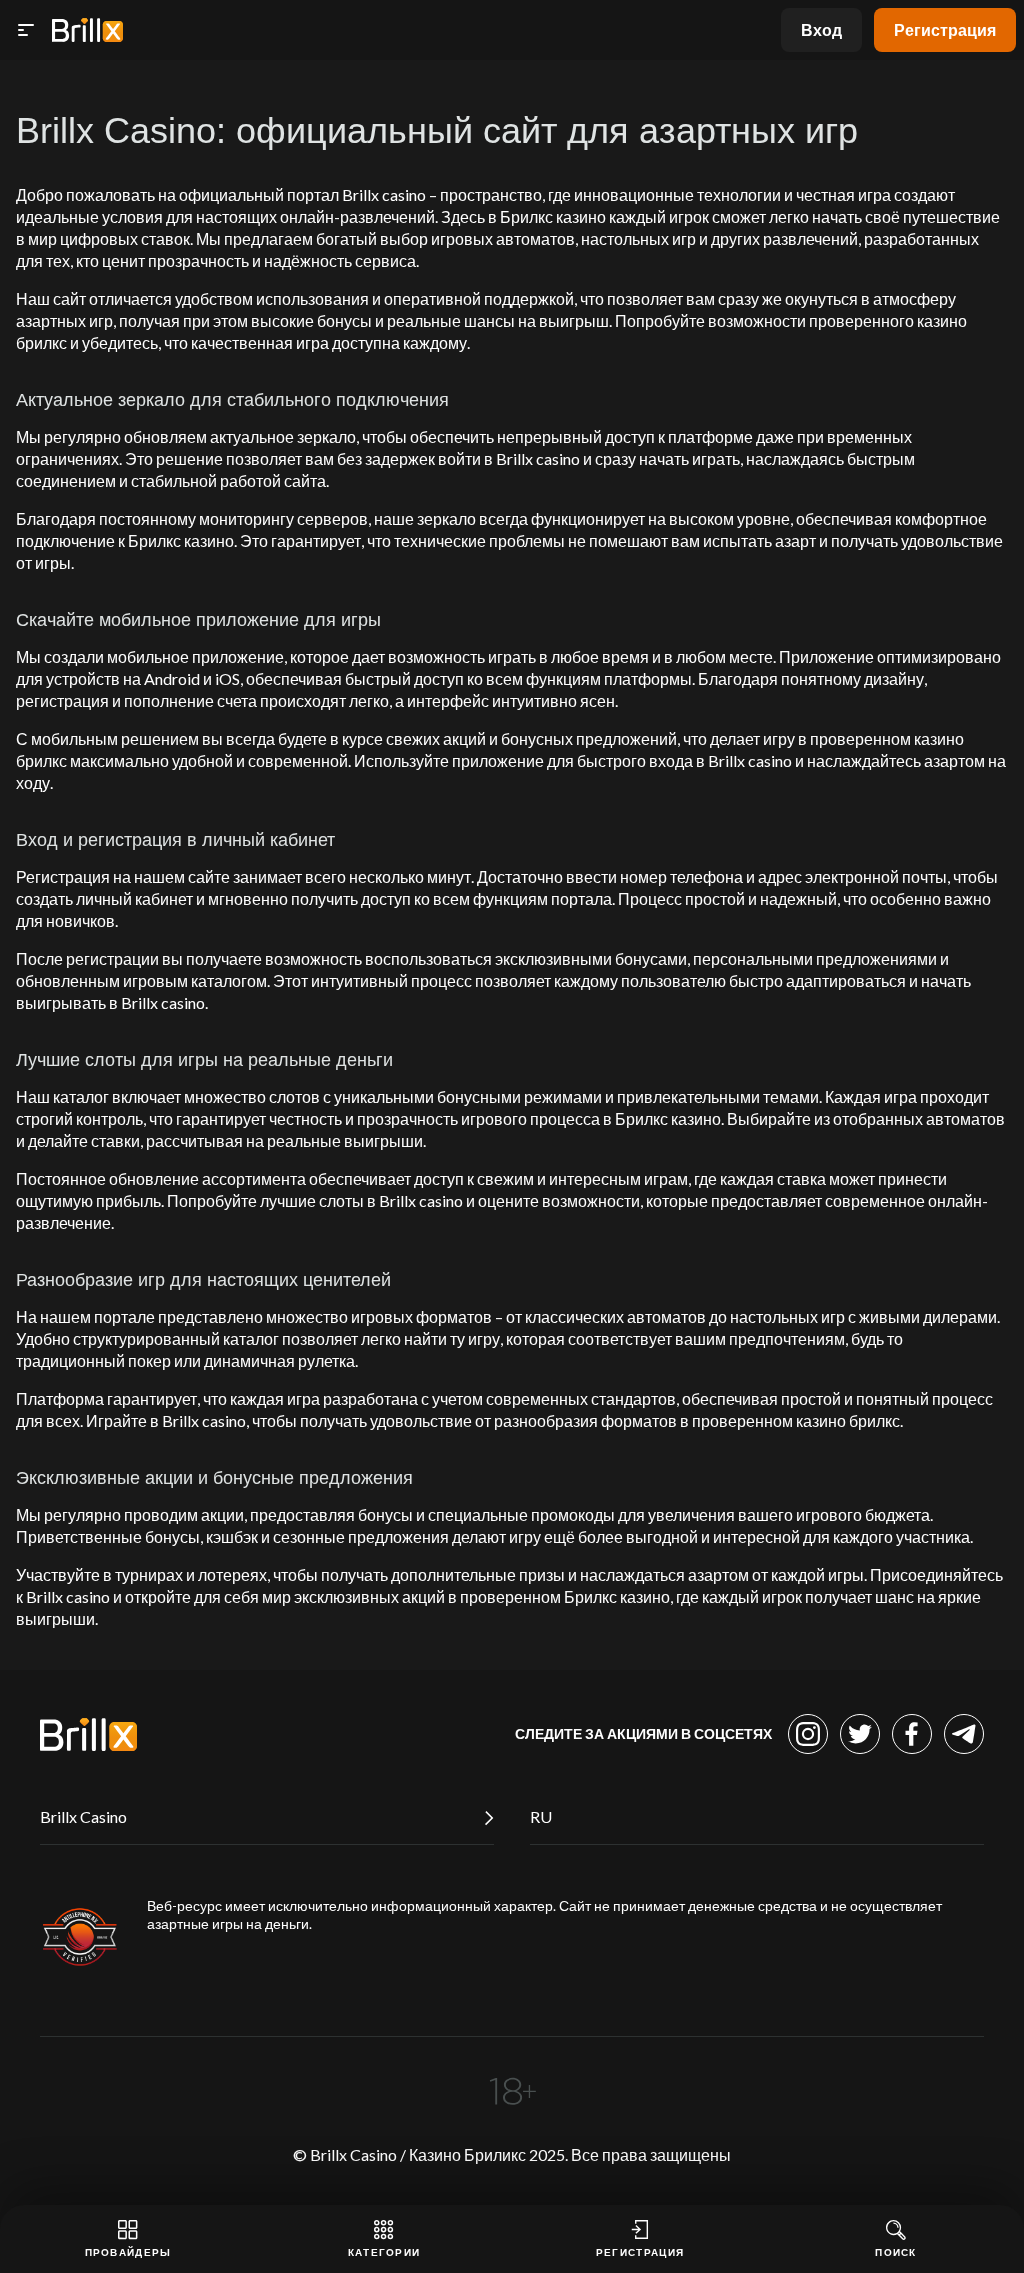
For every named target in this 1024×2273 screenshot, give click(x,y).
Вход (821, 29)
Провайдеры (128, 2252)
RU (541, 1816)
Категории (384, 2252)
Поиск (896, 2252)
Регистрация (945, 29)
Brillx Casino (83, 1816)
